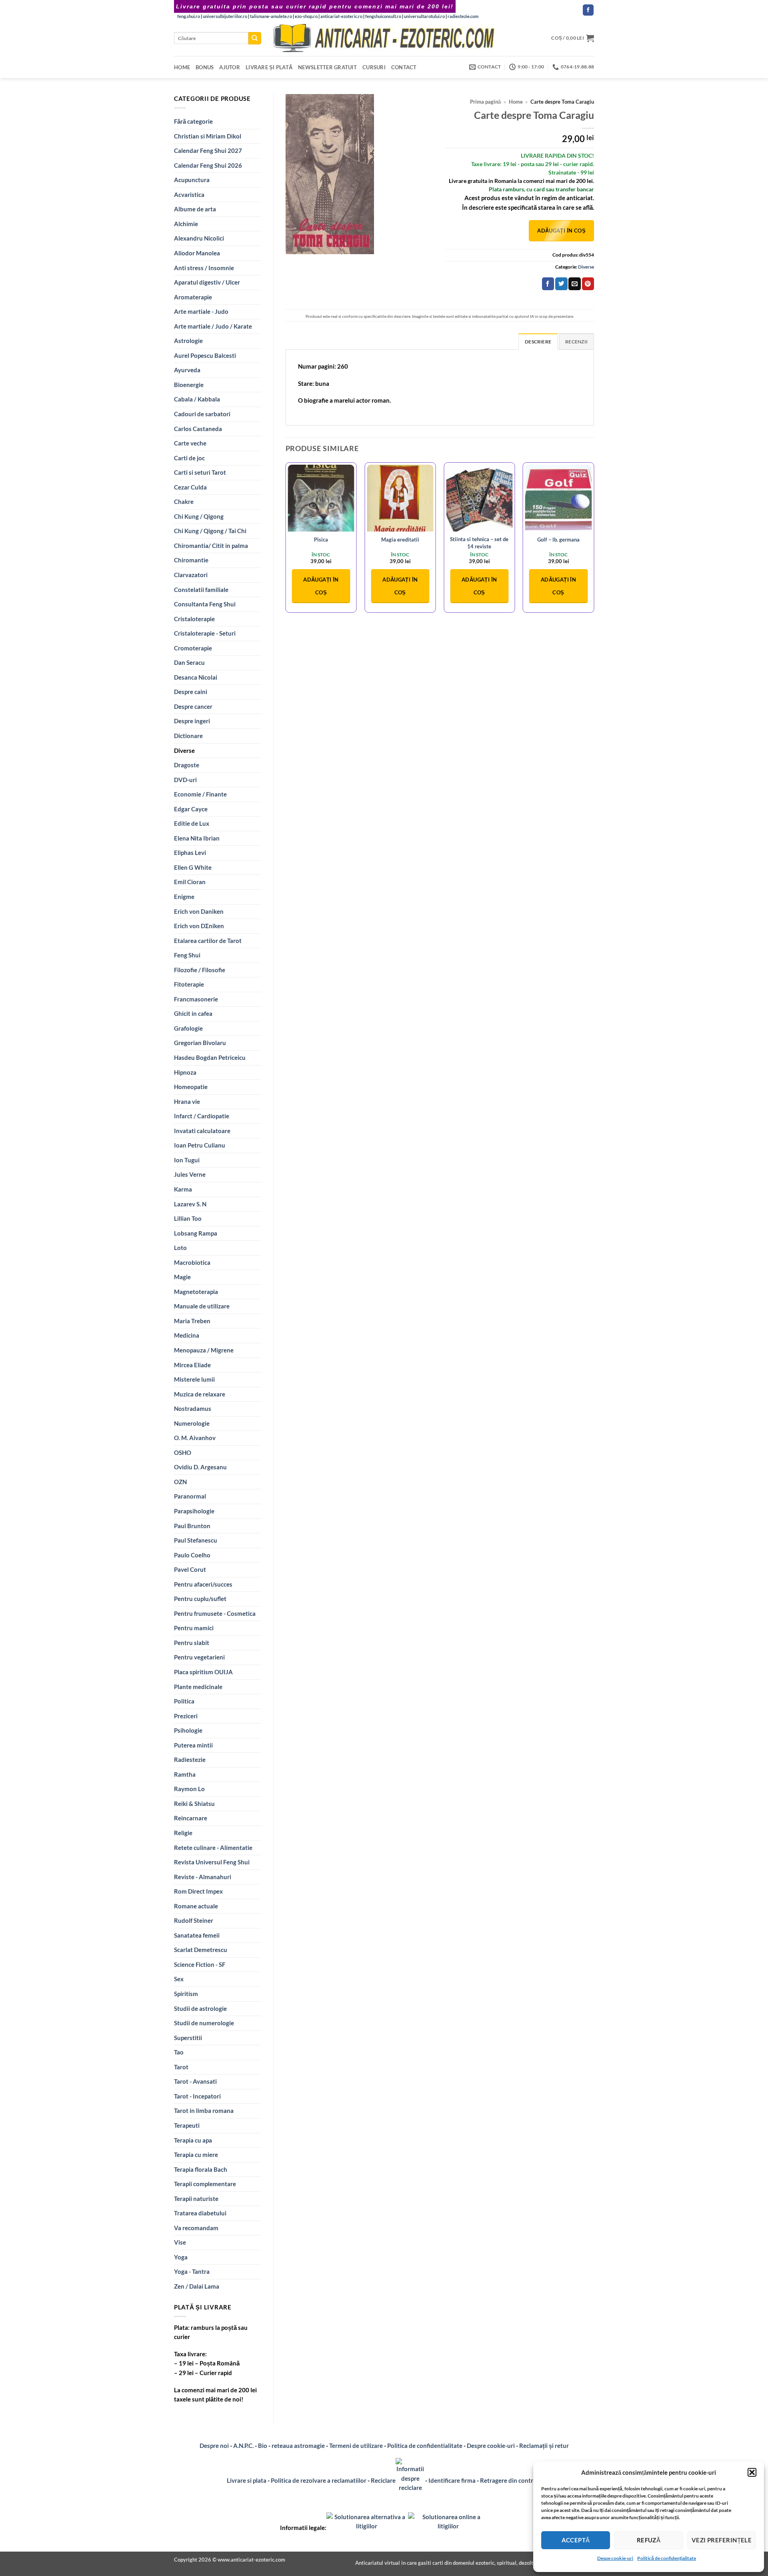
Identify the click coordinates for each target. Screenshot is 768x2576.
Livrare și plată (269, 67)
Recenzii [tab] (576, 342)
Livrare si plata (247, 2480)
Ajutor (230, 67)
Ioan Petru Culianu (200, 1145)
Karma (183, 1189)
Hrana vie (187, 1101)
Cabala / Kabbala (197, 399)
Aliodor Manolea (197, 253)
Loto (180, 1248)
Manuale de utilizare (202, 1306)
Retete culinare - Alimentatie (213, 1848)
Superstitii (188, 2038)
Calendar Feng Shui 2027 (208, 150)
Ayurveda (187, 370)
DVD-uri (185, 780)
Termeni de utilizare (356, 2446)
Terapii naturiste (196, 2199)
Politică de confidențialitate (667, 2558)
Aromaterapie (193, 297)
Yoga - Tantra (192, 2271)
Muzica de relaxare (200, 1394)
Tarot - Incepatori (197, 2096)
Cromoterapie (193, 648)
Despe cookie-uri (615, 2558)
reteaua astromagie (298, 2446)
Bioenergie (189, 385)
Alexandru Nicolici (199, 238)
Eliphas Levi (190, 853)
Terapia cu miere (196, 2155)
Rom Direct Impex (198, 1891)
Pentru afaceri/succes (203, 1584)
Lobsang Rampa (196, 1233)
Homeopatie (191, 1087)
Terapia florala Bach (201, 2169)
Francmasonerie (196, 999)
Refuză (649, 2540)
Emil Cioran (190, 882)
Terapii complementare (205, 2184)
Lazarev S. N (190, 1204)
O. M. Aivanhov (195, 1438)
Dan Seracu (189, 662)
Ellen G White (193, 867)
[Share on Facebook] (548, 284)
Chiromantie (191, 560)
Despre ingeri (192, 721)
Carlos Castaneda (198, 429)
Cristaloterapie (194, 619)
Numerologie (192, 1423)
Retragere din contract (511, 2480)
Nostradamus (193, 1408)
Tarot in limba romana (204, 2111)
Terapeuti (187, 2125)
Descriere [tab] (538, 342)
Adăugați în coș (561, 231)
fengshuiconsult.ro (383, 16)
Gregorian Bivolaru (200, 1043)
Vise (180, 2242)
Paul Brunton (192, 1526)
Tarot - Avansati (195, 2081)
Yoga (181, 2257)
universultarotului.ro (424, 16)
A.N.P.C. (243, 2446)
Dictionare (188, 736)
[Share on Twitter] (561, 284)
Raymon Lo (189, 1789)
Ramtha (185, 1774)
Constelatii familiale (201, 590)
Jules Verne (190, 1174)
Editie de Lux (192, 823)
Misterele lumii (194, 1379)
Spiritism (186, 1994)
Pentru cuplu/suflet (200, 1599)
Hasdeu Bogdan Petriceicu (210, 1057)
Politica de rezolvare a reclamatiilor (319, 2480)
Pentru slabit (192, 1643)
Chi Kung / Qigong (199, 516)
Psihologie (188, 1730)
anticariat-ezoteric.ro (341, 16)
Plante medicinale (198, 1687)
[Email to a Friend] (574, 284)
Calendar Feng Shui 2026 (208, 165)
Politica (184, 1701)
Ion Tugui (187, 1160)
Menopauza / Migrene (204, 1350)
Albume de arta (195, 209)
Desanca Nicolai (196, 677)
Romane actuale (196, 1906)
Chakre (184, 502)
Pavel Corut (190, 1569)
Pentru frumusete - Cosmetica (215, 1613)
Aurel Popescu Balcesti (205, 355)
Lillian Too (188, 1218)
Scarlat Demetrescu (201, 1950)
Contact (404, 67)
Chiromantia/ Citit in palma (211, 546)
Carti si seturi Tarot (200, 472)
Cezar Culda (190, 487)
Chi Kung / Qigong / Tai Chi (210, 531)
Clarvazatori (191, 575)
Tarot (181, 2067)
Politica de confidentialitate (425, 2446)
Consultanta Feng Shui (205, 604)
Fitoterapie (189, 984)
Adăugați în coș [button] (321, 586)
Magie (182, 1277)
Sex (179, 1979)
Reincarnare (191, 1818)
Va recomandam (196, 2228)
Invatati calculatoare (202, 1131)
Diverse (184, 750)
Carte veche (190, 443)
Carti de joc (189, 458)
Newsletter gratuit (327, 67)
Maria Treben (192, 1321)
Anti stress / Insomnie (204, 268)
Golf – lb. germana (558, 540)
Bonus (205, 67)
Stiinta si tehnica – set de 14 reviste (479, 543)
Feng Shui (187, 955)
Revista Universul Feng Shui (212, 1862)
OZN (180, 1482)
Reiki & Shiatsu (194, 1804)
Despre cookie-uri (491, 2446)
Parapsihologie (194, 1511)
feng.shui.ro (189, 16)
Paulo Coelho (192, 1555)
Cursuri (374, 67)
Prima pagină (485, 102)
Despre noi (214, 2446)
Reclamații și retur (544, 2446)
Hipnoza (185, 1072)
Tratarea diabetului (200, 2213)
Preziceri (186, 1716)
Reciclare (383, 2480)
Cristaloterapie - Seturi (205, 633)
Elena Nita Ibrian (197, 838)
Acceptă (576, 2540)
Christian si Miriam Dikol (208, 136)
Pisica (321, 540)
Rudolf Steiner (194, 1920)
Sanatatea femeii (197, 1935)
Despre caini (191, 692)
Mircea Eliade (192, 1365)
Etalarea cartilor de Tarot (208, 941)
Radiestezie (190, 1759)
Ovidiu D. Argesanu (200, 1467)
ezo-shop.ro (306, 16)
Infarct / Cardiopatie (202, 1116)
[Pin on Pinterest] (588, 284)
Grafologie (188, 1028)
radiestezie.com (463, 16)
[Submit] (255, 38)
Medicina (187, 1335)
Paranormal (190, 1496)
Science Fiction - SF (200, 1964)
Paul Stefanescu (196, 1540)
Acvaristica (189, 195)
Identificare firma (452, 2480)
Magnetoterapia (196, 1292)
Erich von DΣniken (199, 926)
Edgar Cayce (191, 809)
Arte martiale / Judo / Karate (213, 326)
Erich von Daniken (199, 911)
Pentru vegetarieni (199, 1657)
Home (182, 67)
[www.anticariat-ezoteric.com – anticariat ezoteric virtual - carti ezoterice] (384, 38)
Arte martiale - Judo (201, 311)
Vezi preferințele (722, 2540)
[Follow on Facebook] (588, 10)
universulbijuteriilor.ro (225, 16)
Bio (263, 2446)
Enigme (184, 897)
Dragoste (187, 765)
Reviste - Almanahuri (203, 1877)
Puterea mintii (193, 1745)
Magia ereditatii (400, 540)
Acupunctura (192, 180)
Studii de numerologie (204, 2023)
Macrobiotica (192, 1262)
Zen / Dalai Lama (197, 2286)
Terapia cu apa (193, 2140)
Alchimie (186, 224)
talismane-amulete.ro (271, 16)
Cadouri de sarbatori (202, 414)
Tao (179, 2052)
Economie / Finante (200, 794)
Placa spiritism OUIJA (203, 1672)
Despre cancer (193, 706)
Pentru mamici (194, 1628)
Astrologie (188, 341)
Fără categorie (193, 121)
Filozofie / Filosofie (200, 970)
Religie (183, 1833)
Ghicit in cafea (193, 1013)
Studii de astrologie (200, 2008)
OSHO (183, 1453)
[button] (752, 2472)
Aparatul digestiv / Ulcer (207, 282)
